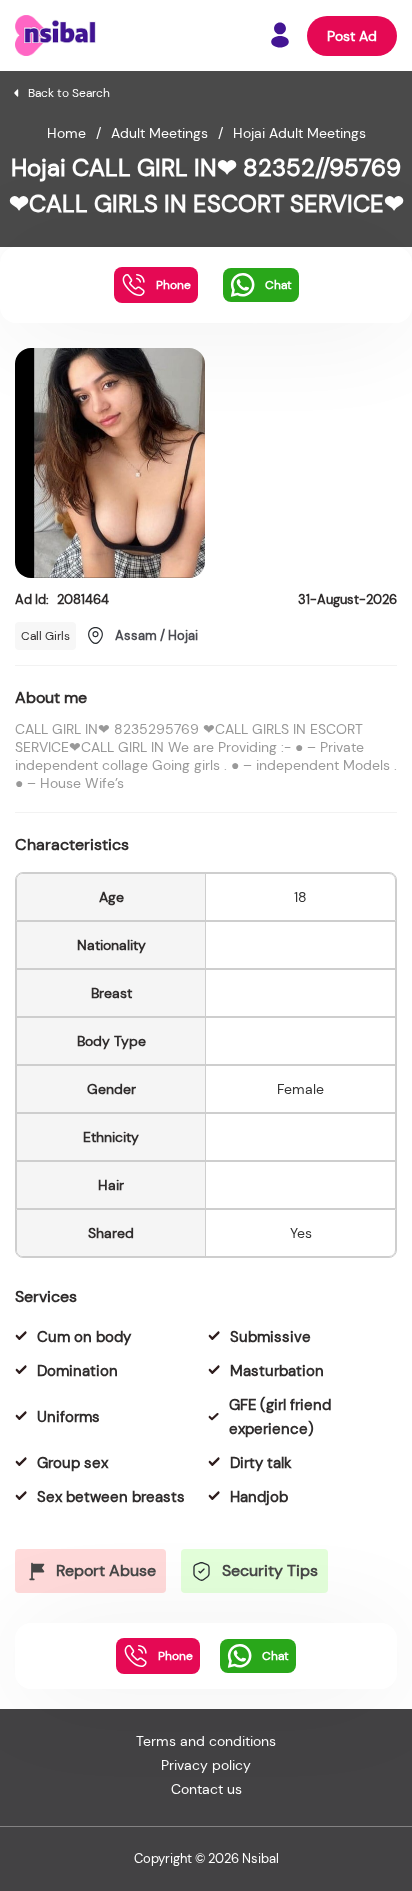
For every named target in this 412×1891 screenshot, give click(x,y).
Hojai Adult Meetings (299, 133)
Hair (111, 1185)
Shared (111, 1233)
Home (66, 133)
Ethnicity (111, 1137)
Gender (111, 1089)
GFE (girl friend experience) (280, 1417)
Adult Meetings (159, 133)
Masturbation (277, 1371)
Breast (111, 993)
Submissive (270, 1337)
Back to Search (69, 93)
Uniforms (68, 1417)
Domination (77, 1371)
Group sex (72, 1463)
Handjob (259, 1497)
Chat (278, 285)
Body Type (111, 1041)
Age (111, 897)
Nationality (111, 945)
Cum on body (84, 1337)
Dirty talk (261, 1463)
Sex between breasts (111, 1497)
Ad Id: (62, 599)
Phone (173, 285)
